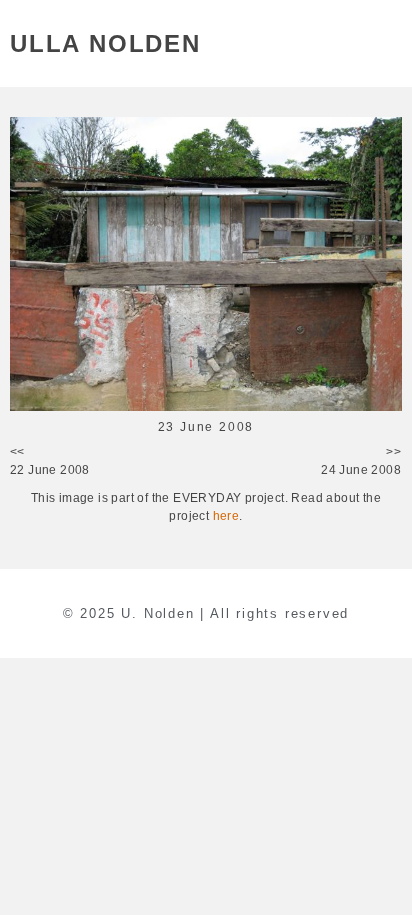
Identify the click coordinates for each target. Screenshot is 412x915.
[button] (390, 43)
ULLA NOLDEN (105, 43)
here (226, 516)
